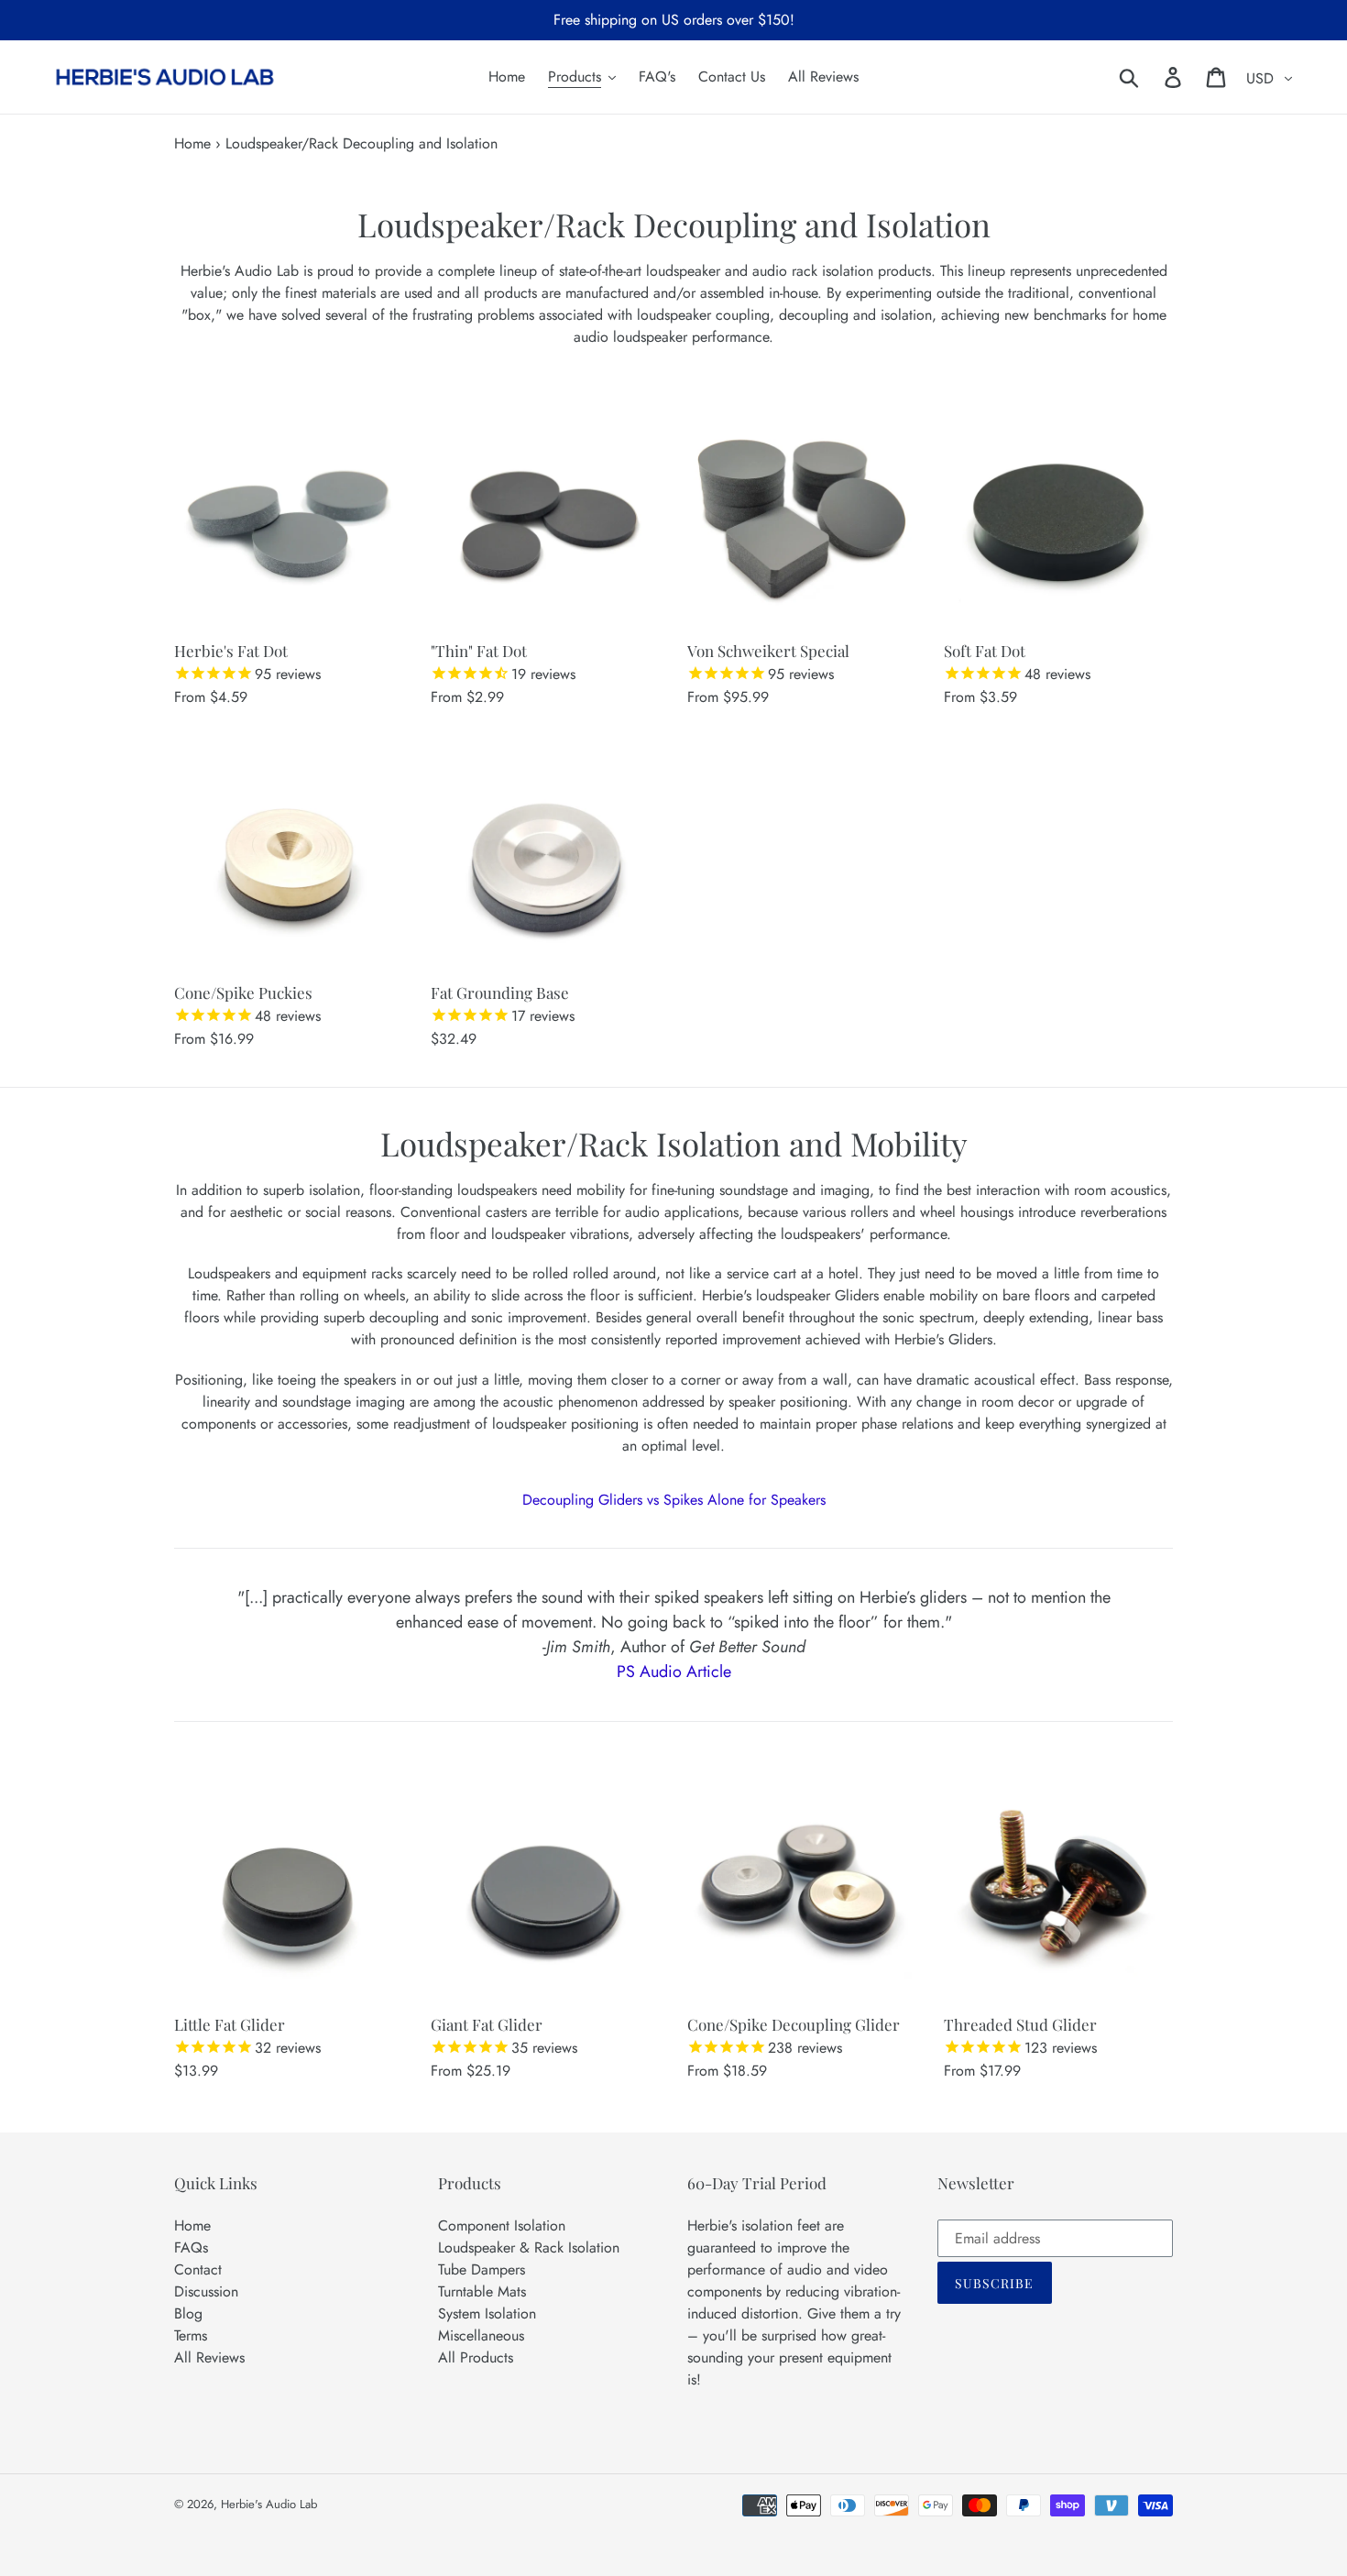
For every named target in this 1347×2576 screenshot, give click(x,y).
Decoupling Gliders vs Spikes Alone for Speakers (674, 1500)
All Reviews (209, 2357)
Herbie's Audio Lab (269, 2504)
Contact (198, 2269)
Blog (188, 2313)
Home (192, 143)
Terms (191, 2335)
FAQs (191, 2247)
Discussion (206, 2291)
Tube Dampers (482, 2269)
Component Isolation (502, 2225)
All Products (476, 2357)
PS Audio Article (674, 1672)
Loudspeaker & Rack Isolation (529, 2247)
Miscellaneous (481, 2335)
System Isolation (487, 2313)
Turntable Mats (482, 2291)
